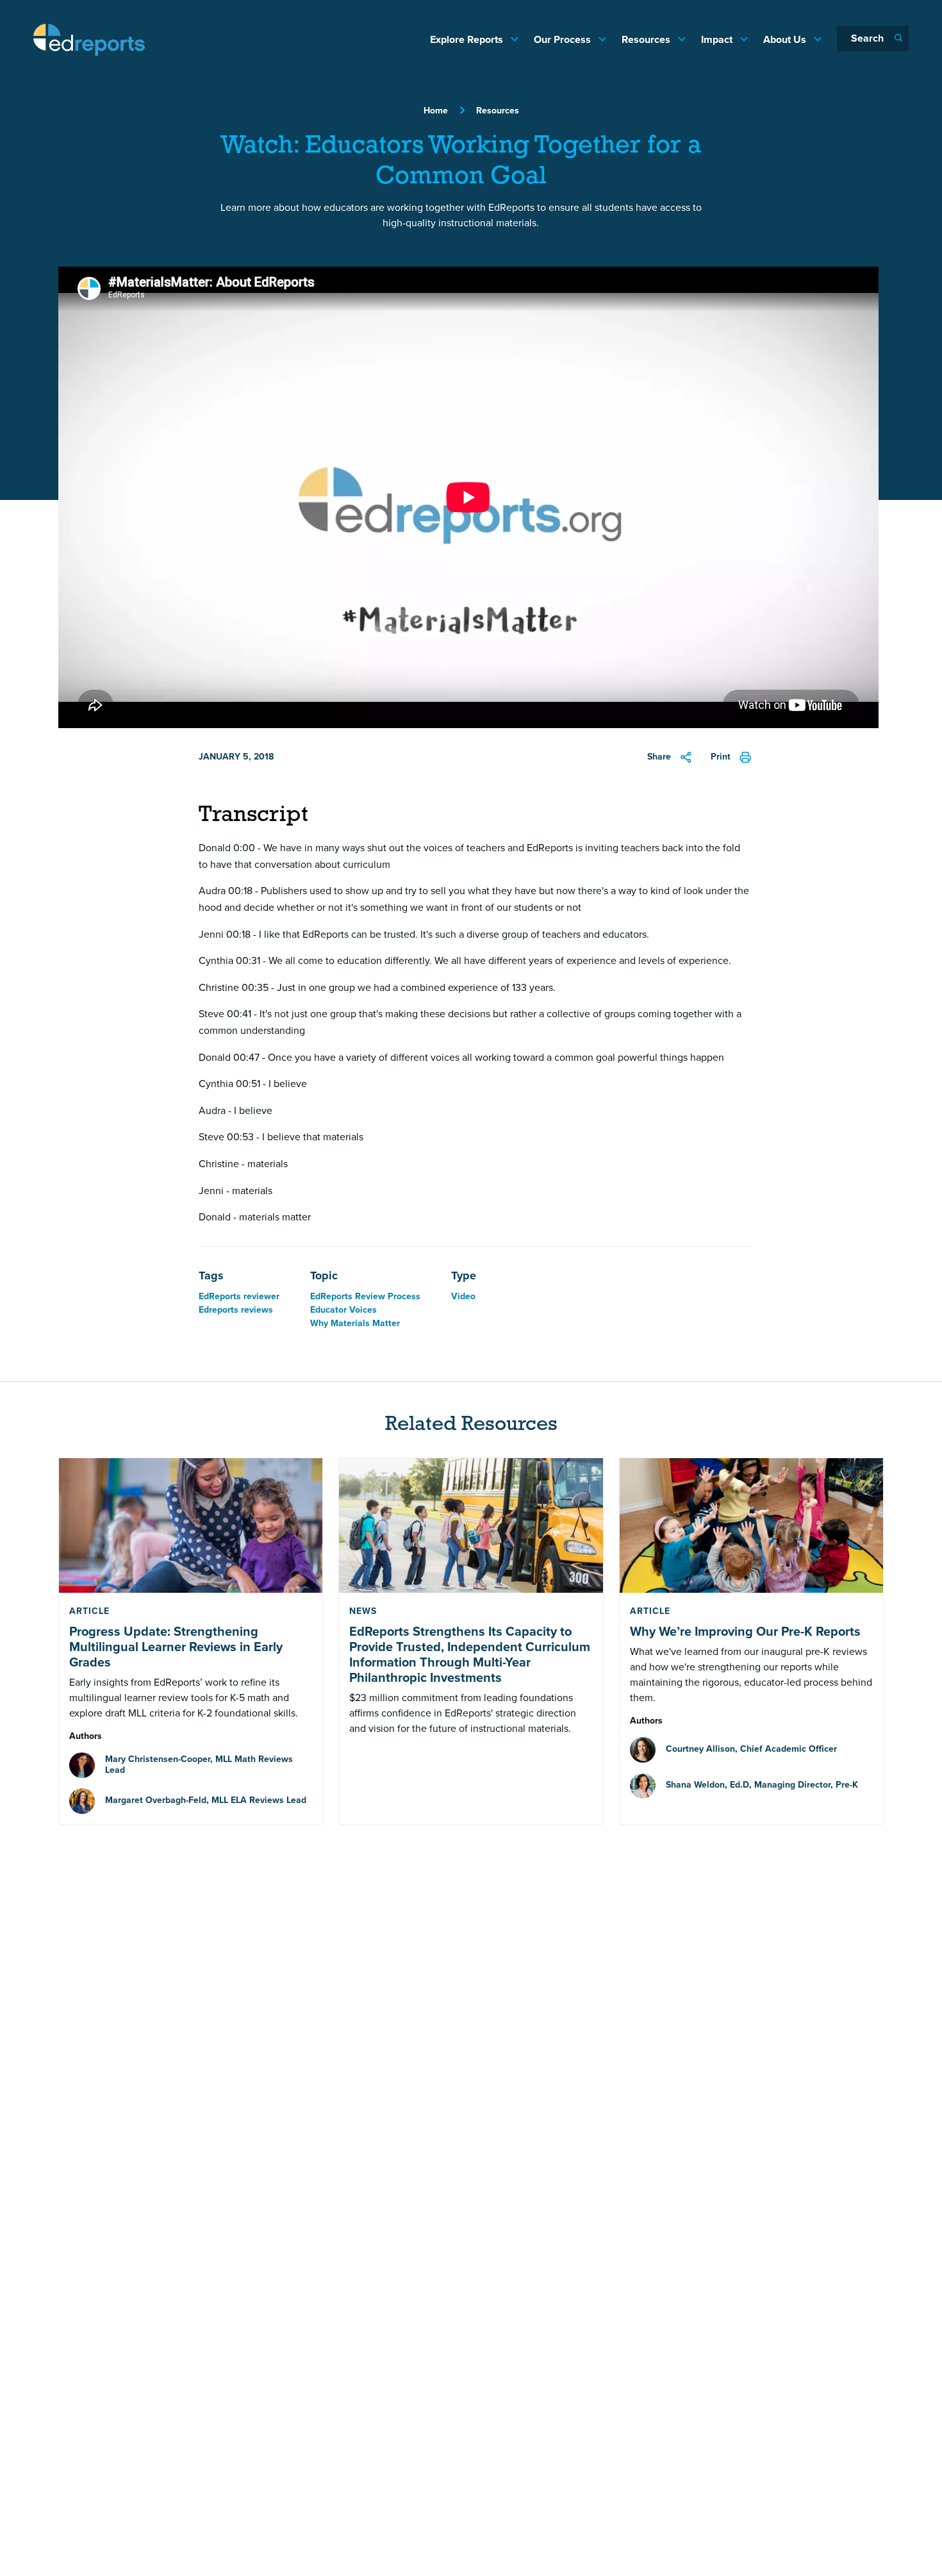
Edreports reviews (236, 1310)
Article (89, 1611)
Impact (718, 39)
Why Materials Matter (355, 1323)
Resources (647, 39)
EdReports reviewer (239, 1296)
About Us (786, 39)
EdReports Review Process (365, 1296)
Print (721, 757)
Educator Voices (343, 1310)
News (363, 1611)
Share (659, 757)
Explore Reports (468, 39)
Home (436, 111)
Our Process (564, 39)
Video (463, 1296)
